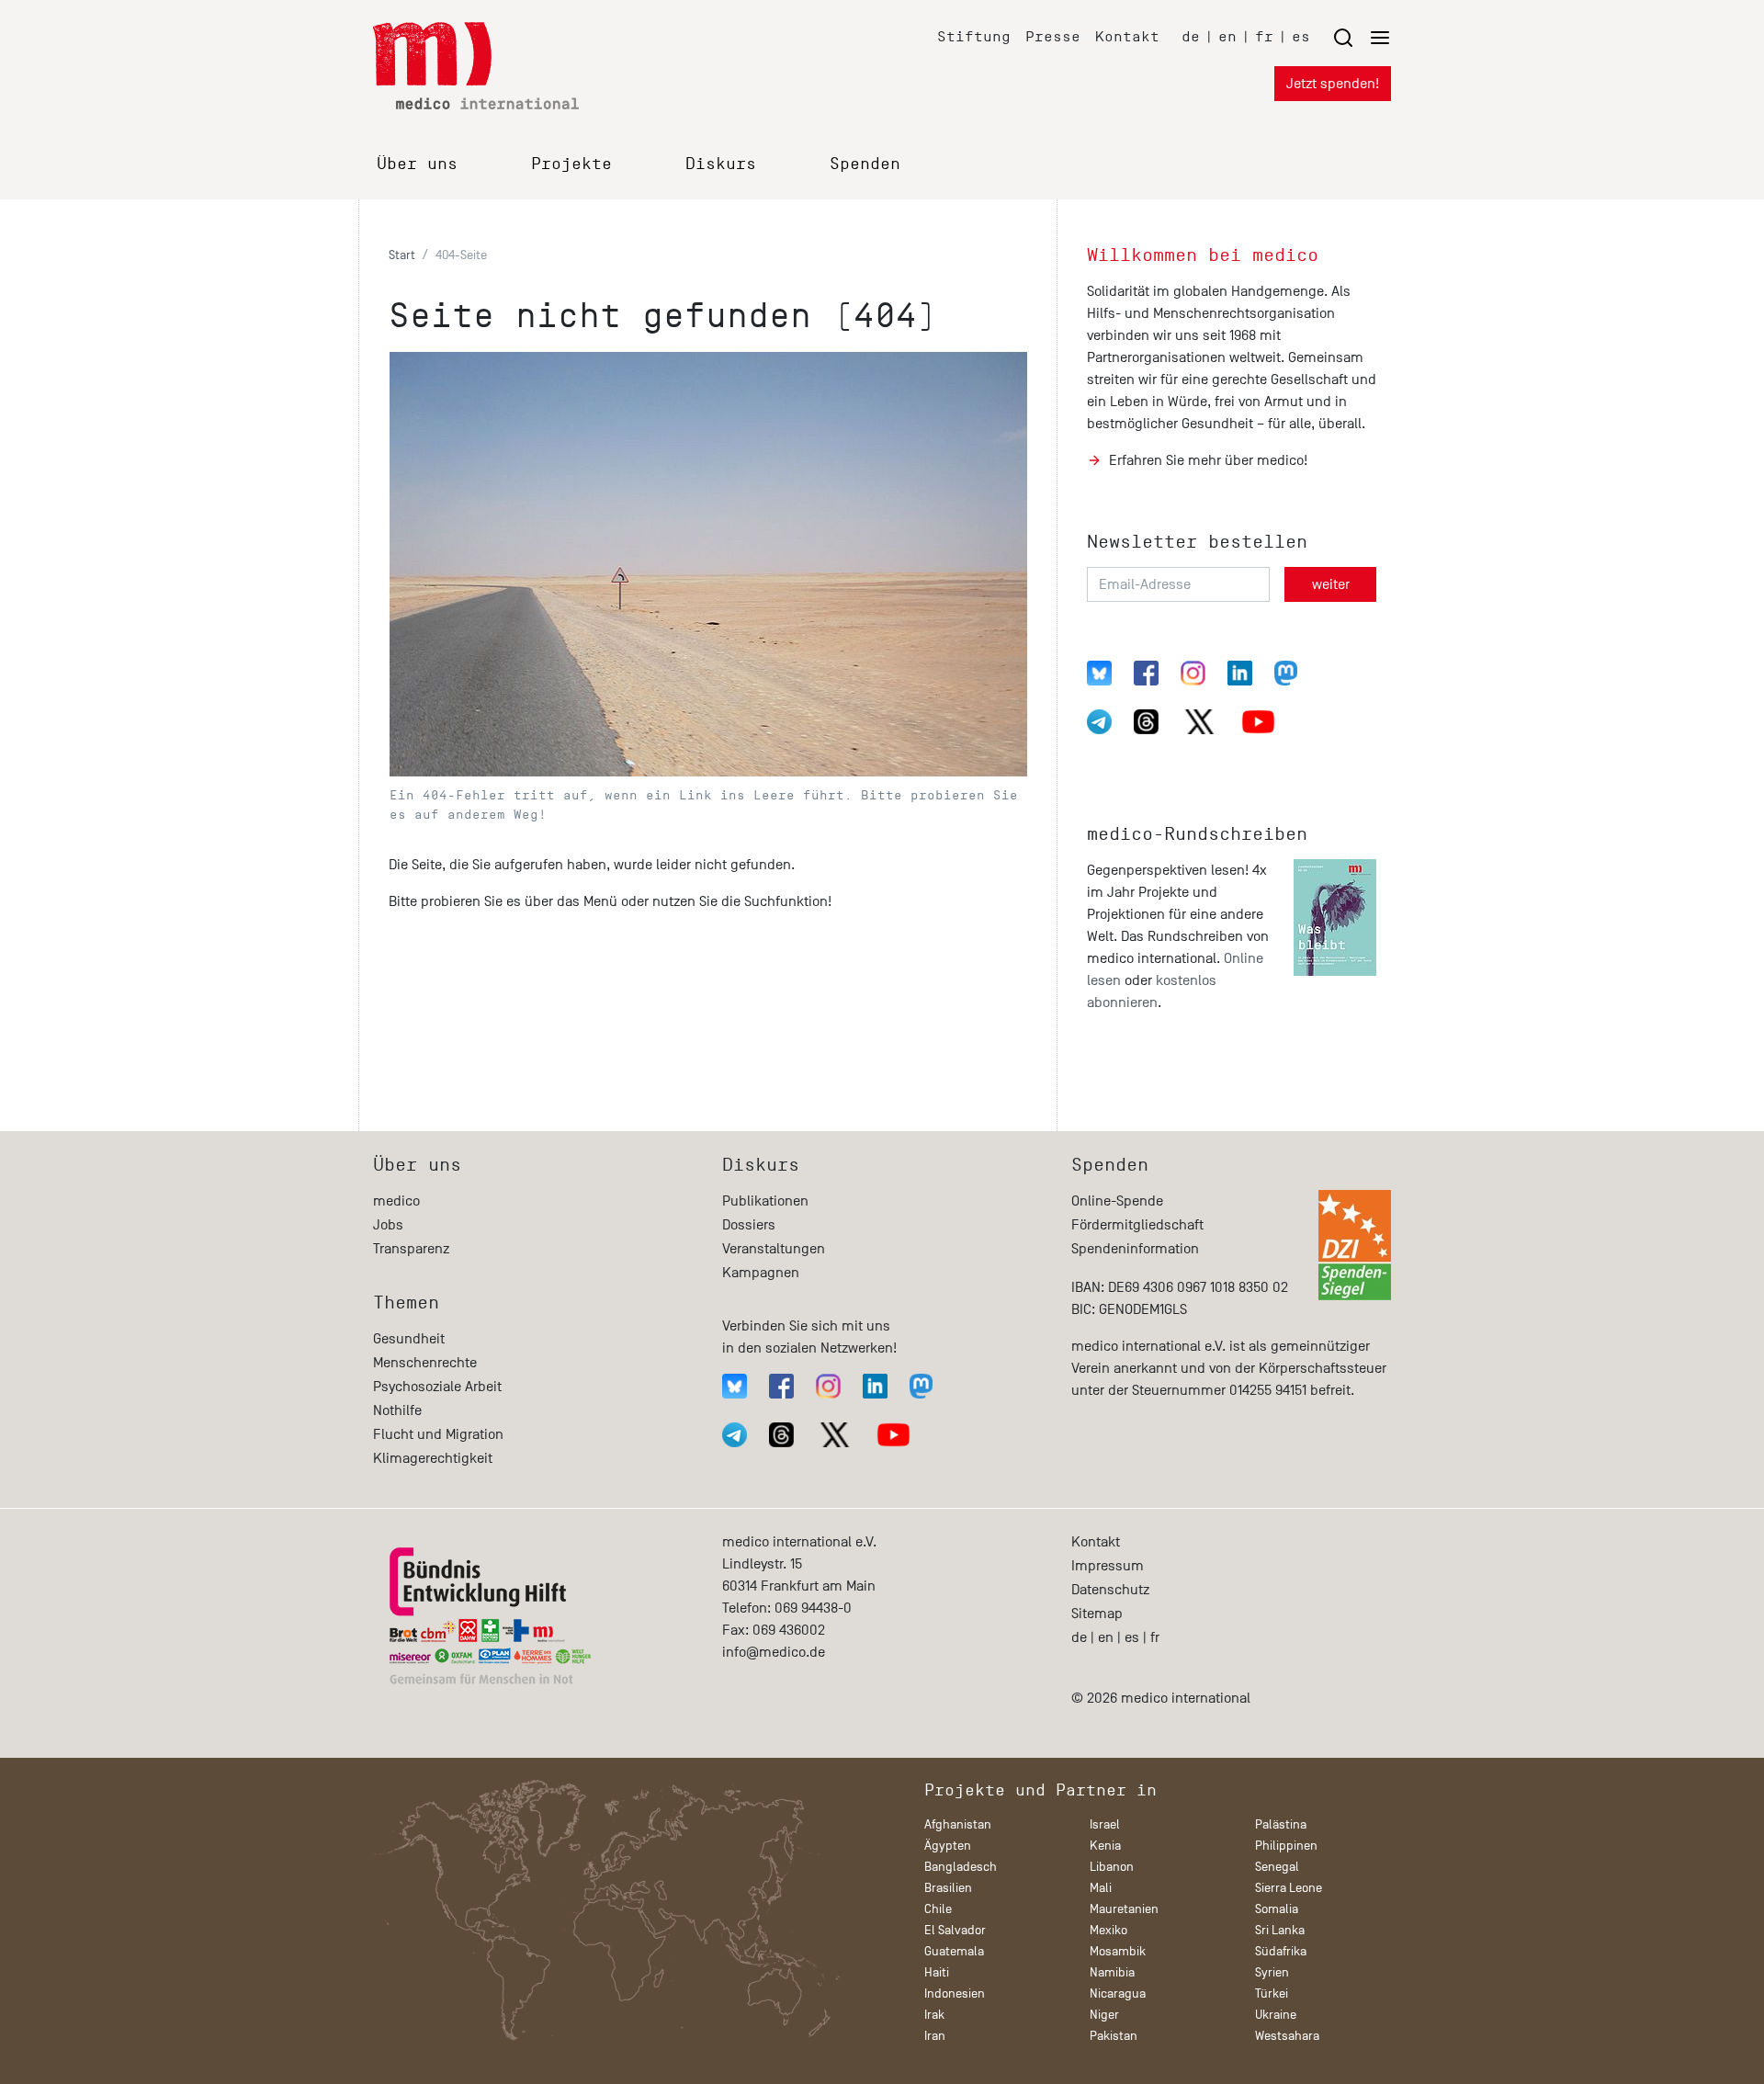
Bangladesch (961, 1867)
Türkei (1272, 1993)
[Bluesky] (1099, 673)
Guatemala (954, 1951)
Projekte (571, 164)
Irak (934, 2015)
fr (1264, 36)
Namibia (1112, 1972)
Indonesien (955, 1993)
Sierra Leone (1289, 1888)
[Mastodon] (1286, 673)
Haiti (937, 1972)
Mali (1101, 1888)
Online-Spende (1117, 1201)
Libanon (1112, 1867)
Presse (1053, 36)
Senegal (1277, 1867)
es (1301, 36)
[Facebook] (1146, 673)
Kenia (1105, 1846)
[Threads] (1146, 722)
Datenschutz (1110, 1590)
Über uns (417, 164)
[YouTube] (1258, 722)
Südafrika (1281, 1951)
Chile (938, 1909)
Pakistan (1114, 2036)
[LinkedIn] (1240, 673)
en (1227, 36)
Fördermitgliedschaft (1137, 1225)
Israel (1105, 1824)
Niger (1104, 2015)
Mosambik (1118, 1951)
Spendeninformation (1135, 1249)
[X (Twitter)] (1200, 722)
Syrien (1272, 1972)
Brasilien (948, 1888)
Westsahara (1287, 2036)
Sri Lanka (1280, 1930)
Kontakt (1127, 36)
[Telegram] (1099, 722)
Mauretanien (1124, 1909)
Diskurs (721, 164)
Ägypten (948, 1846)
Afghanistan (958, 1824)
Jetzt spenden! (1333, 84)
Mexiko (1108, 1930)
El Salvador (955, 1930)
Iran (935, 2036)
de (1191, 36)
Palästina (1281, 1824)
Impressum (1108, 1566)
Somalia (1277, 1909)
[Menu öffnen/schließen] (1362, 37)
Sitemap (1097, 1614)
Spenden (865, 164)
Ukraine (1276, 2015)
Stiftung (974, 36)
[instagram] (1193, 673)
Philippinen (1286, 1846)
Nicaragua (1118, 1993)
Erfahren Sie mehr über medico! (1208, 460)
